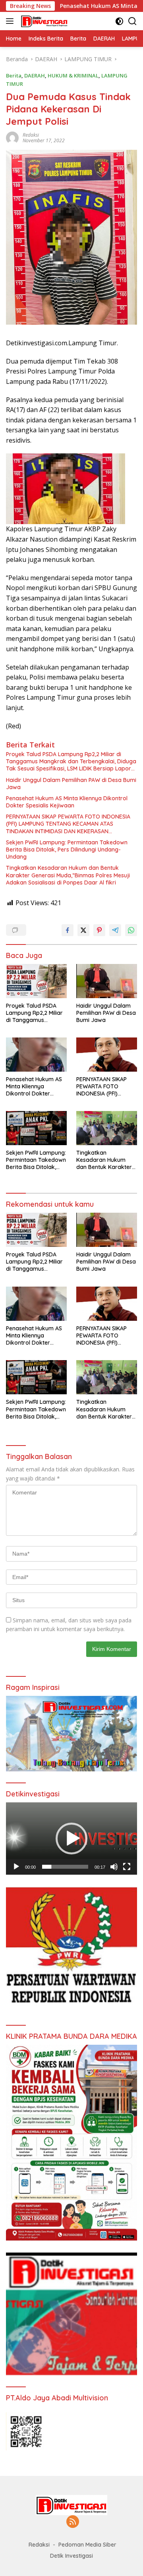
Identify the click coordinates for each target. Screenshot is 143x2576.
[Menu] (11, 21)
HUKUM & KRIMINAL (73, 75)
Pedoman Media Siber (87, 2545)
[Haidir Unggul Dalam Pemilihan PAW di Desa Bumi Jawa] (107, 981)
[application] (71, 1839)
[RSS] (73, 2522)
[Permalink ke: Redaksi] (12, 137)
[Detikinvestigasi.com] (43, 21)
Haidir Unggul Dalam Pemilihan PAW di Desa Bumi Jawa (71, 784)
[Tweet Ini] (83, 930)
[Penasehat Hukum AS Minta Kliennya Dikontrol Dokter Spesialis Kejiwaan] (36, 1055)
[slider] (65, 1867)
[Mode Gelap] (119, 21)
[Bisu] (114, 1867)
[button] (71, 1839)
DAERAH (35, 75)
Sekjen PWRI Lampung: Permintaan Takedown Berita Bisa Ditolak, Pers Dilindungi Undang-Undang (67, 850)
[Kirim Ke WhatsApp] (131, 930)
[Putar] (16, 1867)
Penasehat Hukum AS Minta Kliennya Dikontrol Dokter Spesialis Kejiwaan (67, 802)
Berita (14, 75)
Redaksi (31, 135)
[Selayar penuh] (127, 1867)
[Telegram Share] (115, 930)
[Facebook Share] (68, 930)
